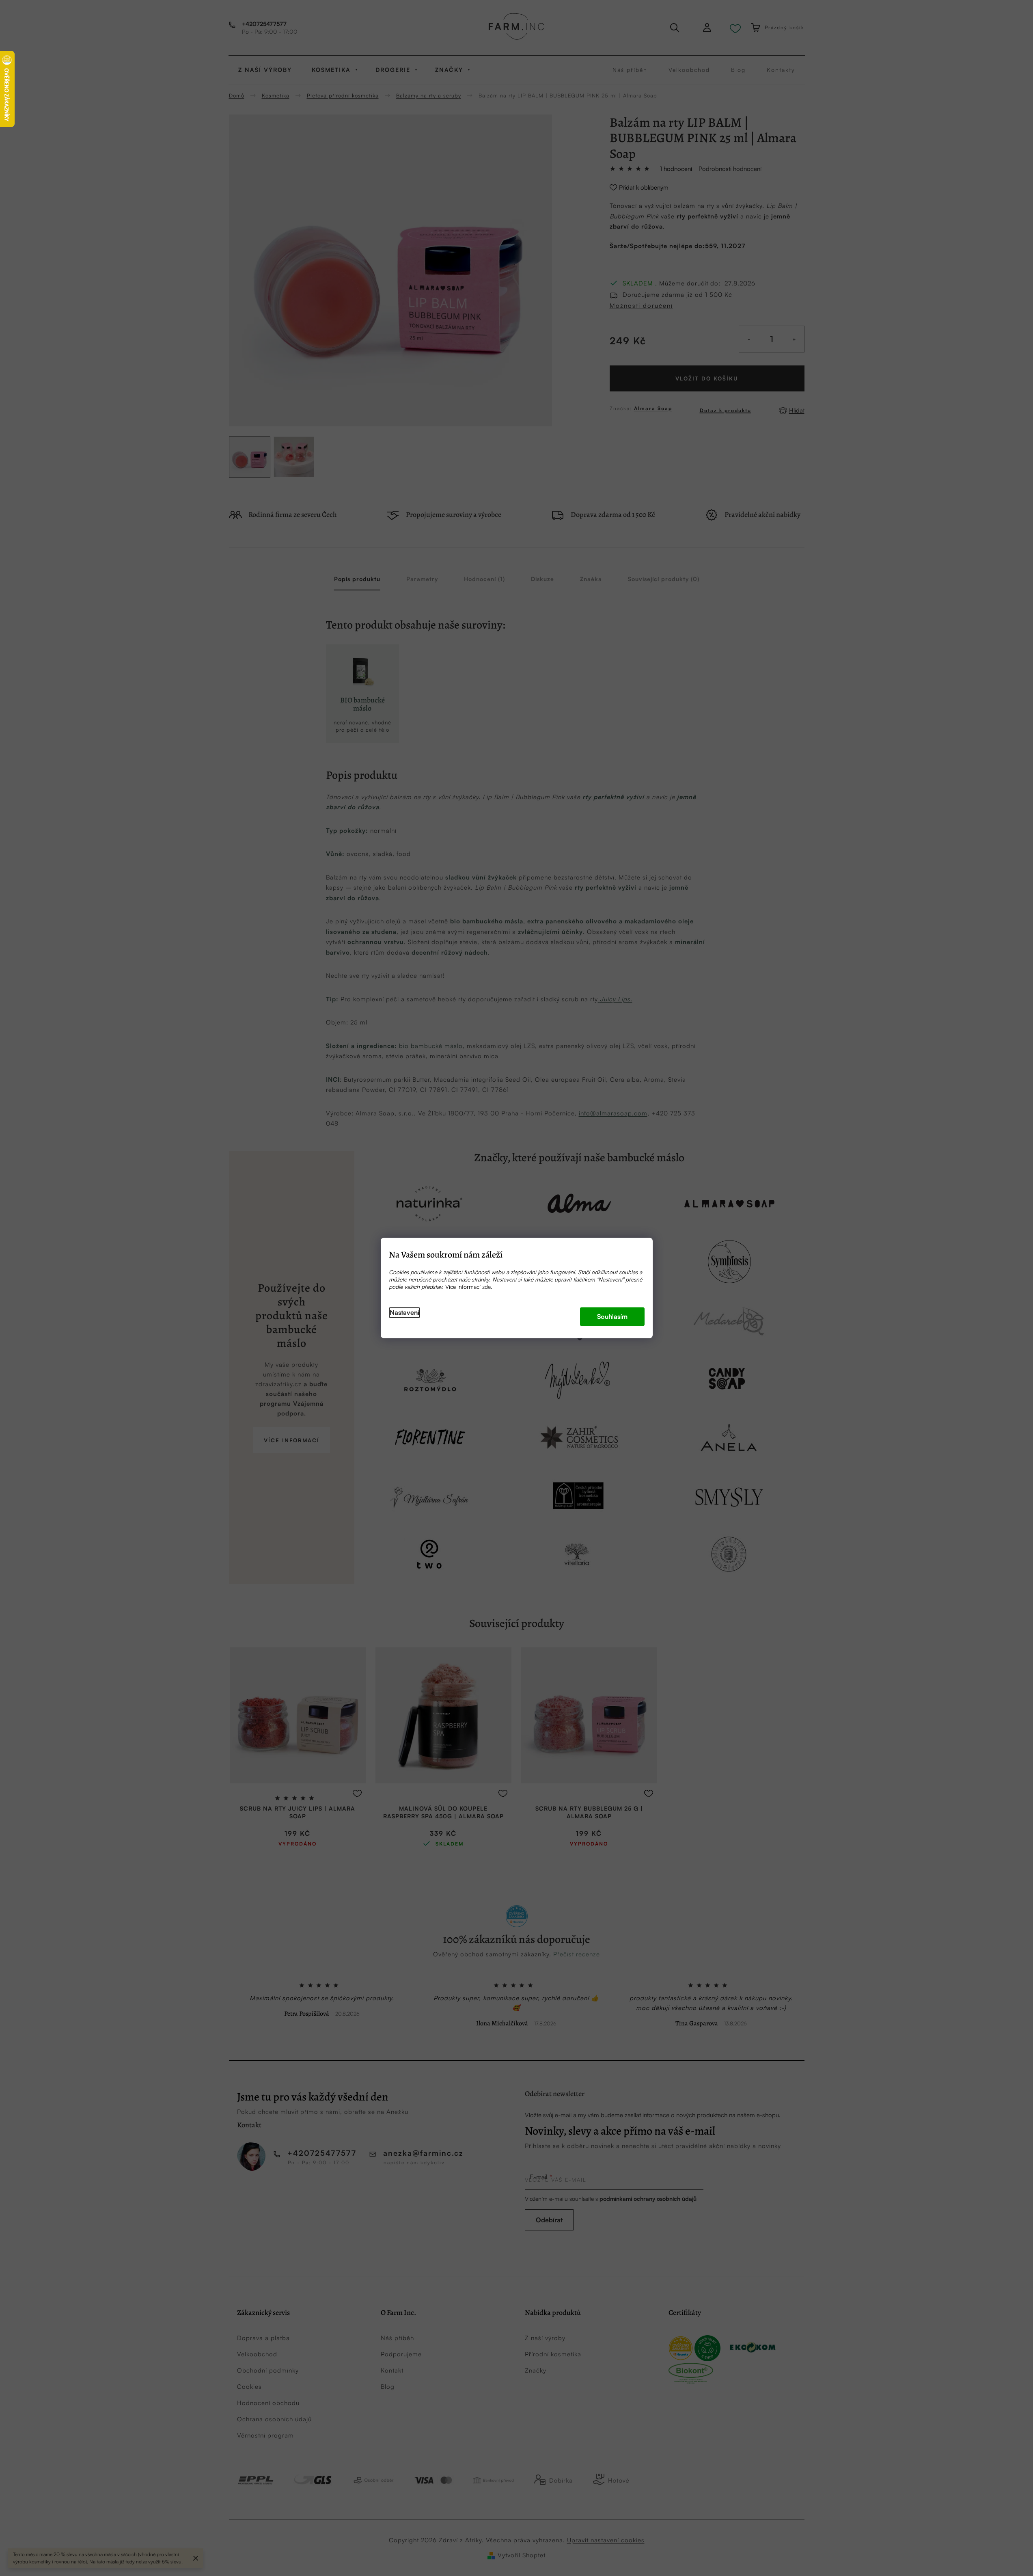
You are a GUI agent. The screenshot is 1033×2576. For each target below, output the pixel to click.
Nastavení (404, 1313)
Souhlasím (612, 1317)
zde (486, 1287)
